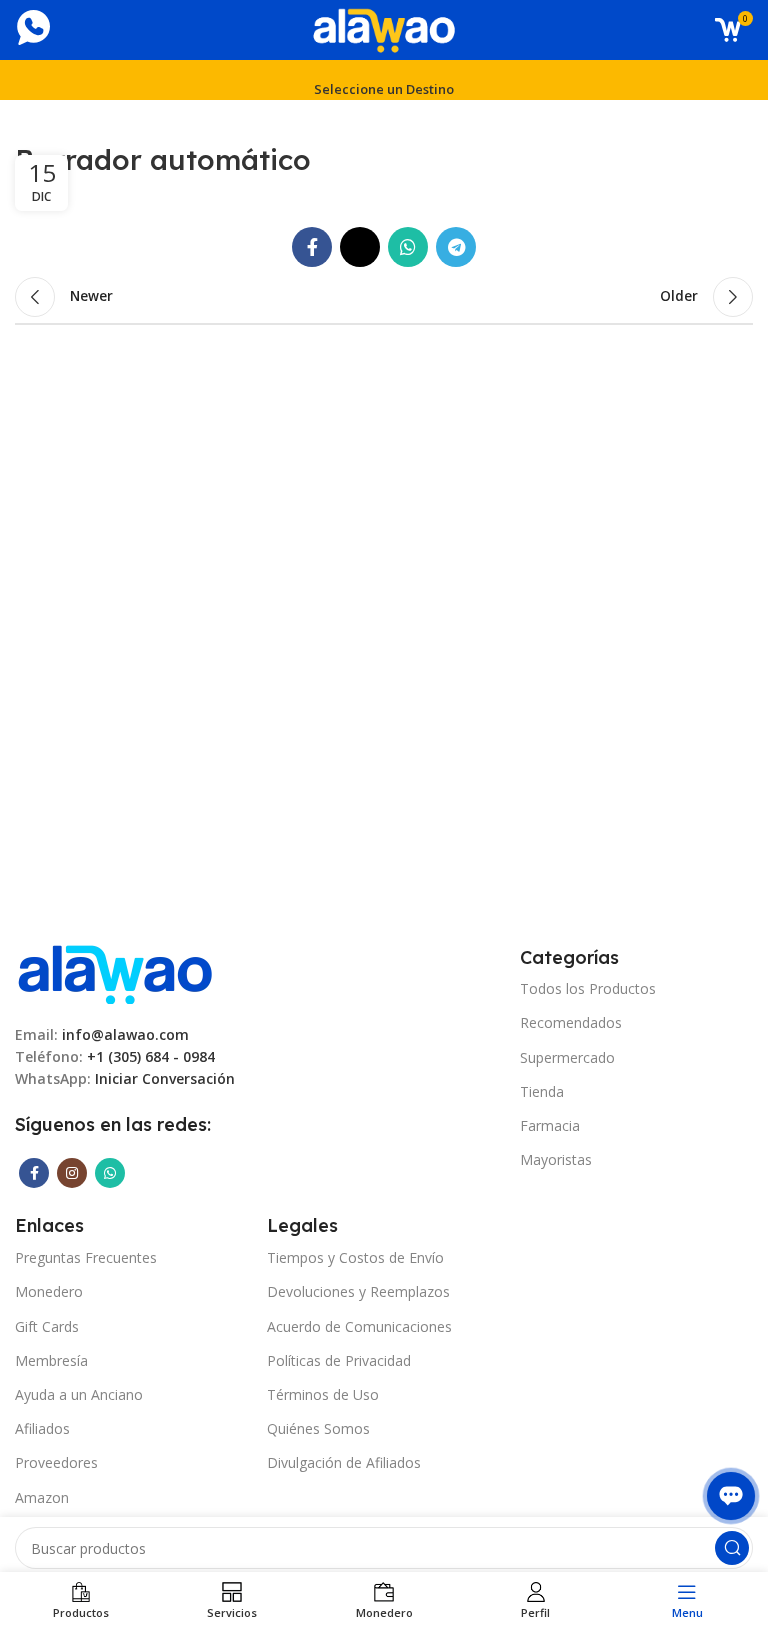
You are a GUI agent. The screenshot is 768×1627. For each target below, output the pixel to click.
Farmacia (550, 1125)
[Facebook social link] (312, 247)
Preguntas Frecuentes (86, 1257)
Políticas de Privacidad (339, 1360)
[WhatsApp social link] (408, 247)
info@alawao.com (125, 1034)
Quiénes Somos (318, 1428)
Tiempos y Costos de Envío (355, 1257)
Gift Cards (47, 1326)
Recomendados (571, 1022)
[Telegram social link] (456, 247)
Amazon (42, 1497)
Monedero (49, 1291)
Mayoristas (556, 1159)
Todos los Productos (588, 988)
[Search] (732, 1548)
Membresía (51, 1360)
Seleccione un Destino (384, 89)
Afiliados (42, 1428)
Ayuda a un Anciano (79, 1394)
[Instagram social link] (72, 1173)
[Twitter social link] (360, 247)
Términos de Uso (323, 1394)
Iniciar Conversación (165, 1078)
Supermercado (567, 1057)
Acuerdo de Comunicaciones (359, 1326)
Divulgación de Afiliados (344, 1462)
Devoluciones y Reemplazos (358, 1291)
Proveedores (56, 1462)
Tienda (542, 1091)
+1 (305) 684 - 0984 (151, 1056)
